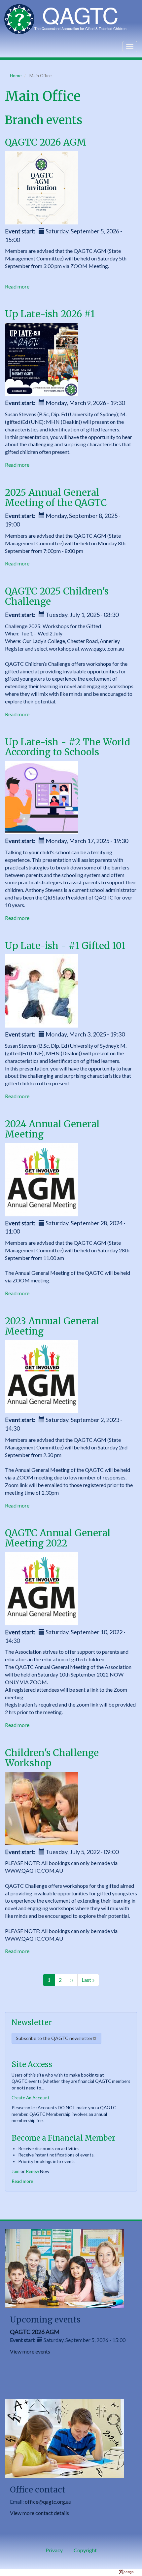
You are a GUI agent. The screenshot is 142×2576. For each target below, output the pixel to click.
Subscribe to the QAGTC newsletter (54, 2038)
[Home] (69, 19)
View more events (30, 2351)
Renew (32, 2171)
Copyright (85, 2550)
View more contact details (39, 2513)
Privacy (54, 2550)
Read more (17, 286)
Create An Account (31, 2098)
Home (16, 76)
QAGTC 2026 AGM (35, 2332)
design (129, 2572)
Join (16, 2171)
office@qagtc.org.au (48, 2502)
